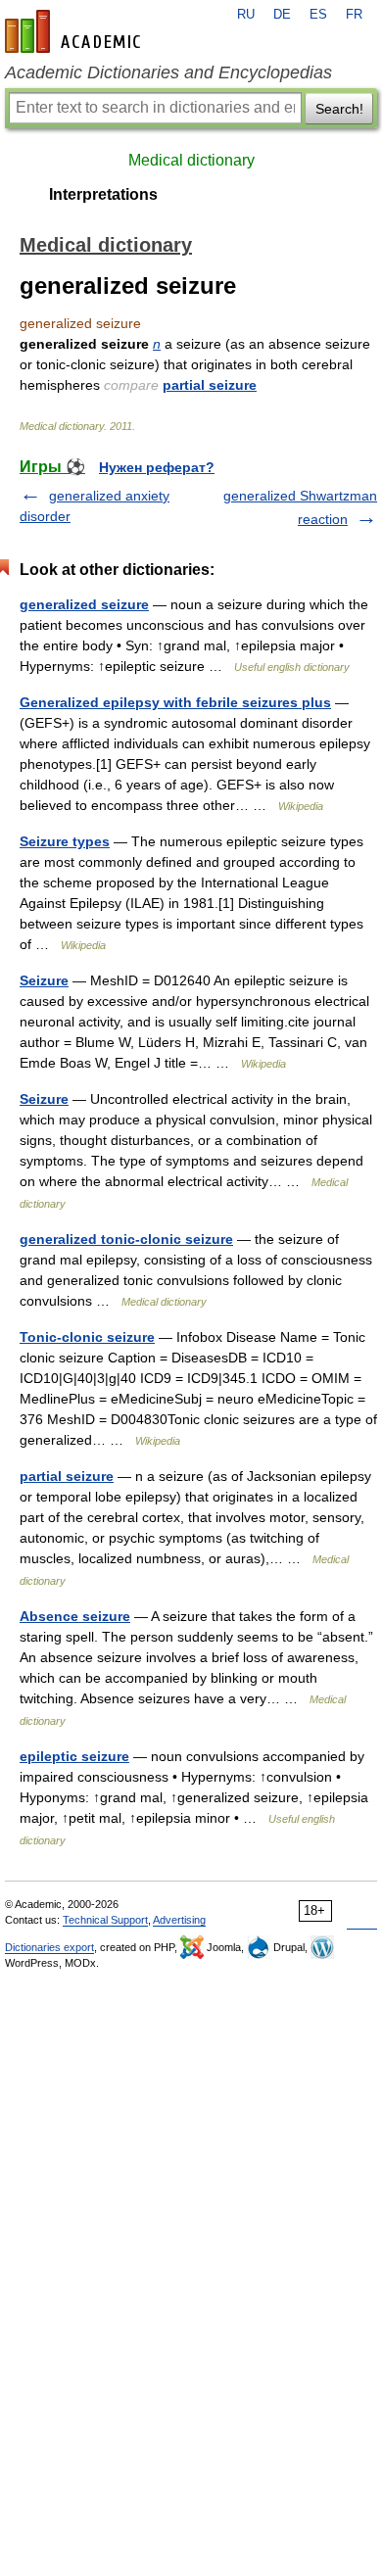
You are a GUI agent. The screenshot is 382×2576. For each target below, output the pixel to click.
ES (318, 15)
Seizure (44, 980)
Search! (339, 109)
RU (246, 15)
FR (354, 15)
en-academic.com (75, 31)
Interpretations (103, 194)
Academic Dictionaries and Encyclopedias (168, 72)
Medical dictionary (191, 160)
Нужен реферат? (157, 467)
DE (282, 15)
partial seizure (210, 385)
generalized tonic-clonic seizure (126, 1239)
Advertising (179, 1920)
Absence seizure (75, 1616)
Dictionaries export (49, 1947)
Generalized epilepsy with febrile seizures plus (175, 702)
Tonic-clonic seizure (87, 1337)
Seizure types (65, 841)
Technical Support (105, 1920)
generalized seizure (84, 604)
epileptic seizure (74, 1756)
